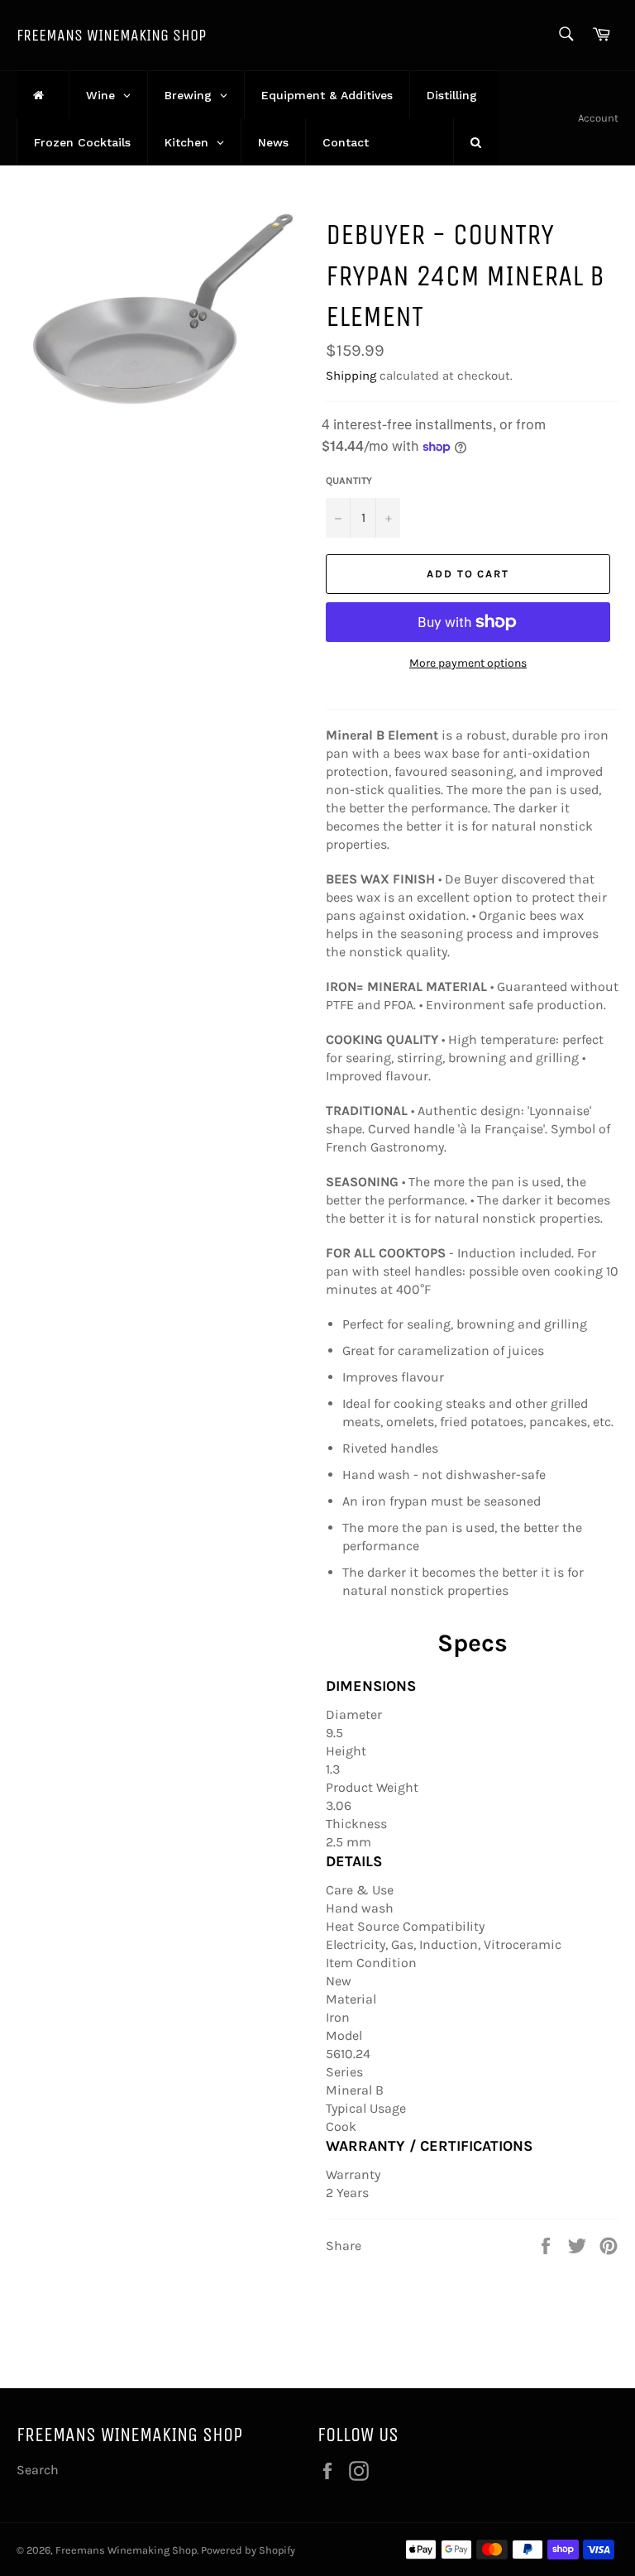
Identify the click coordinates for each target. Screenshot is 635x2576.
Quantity (349, 481)
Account (598, 118)
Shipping (351, 376)
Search (38, 2470)
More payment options (468, 663)
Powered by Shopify (248, 2550)
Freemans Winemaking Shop (111, 35)
